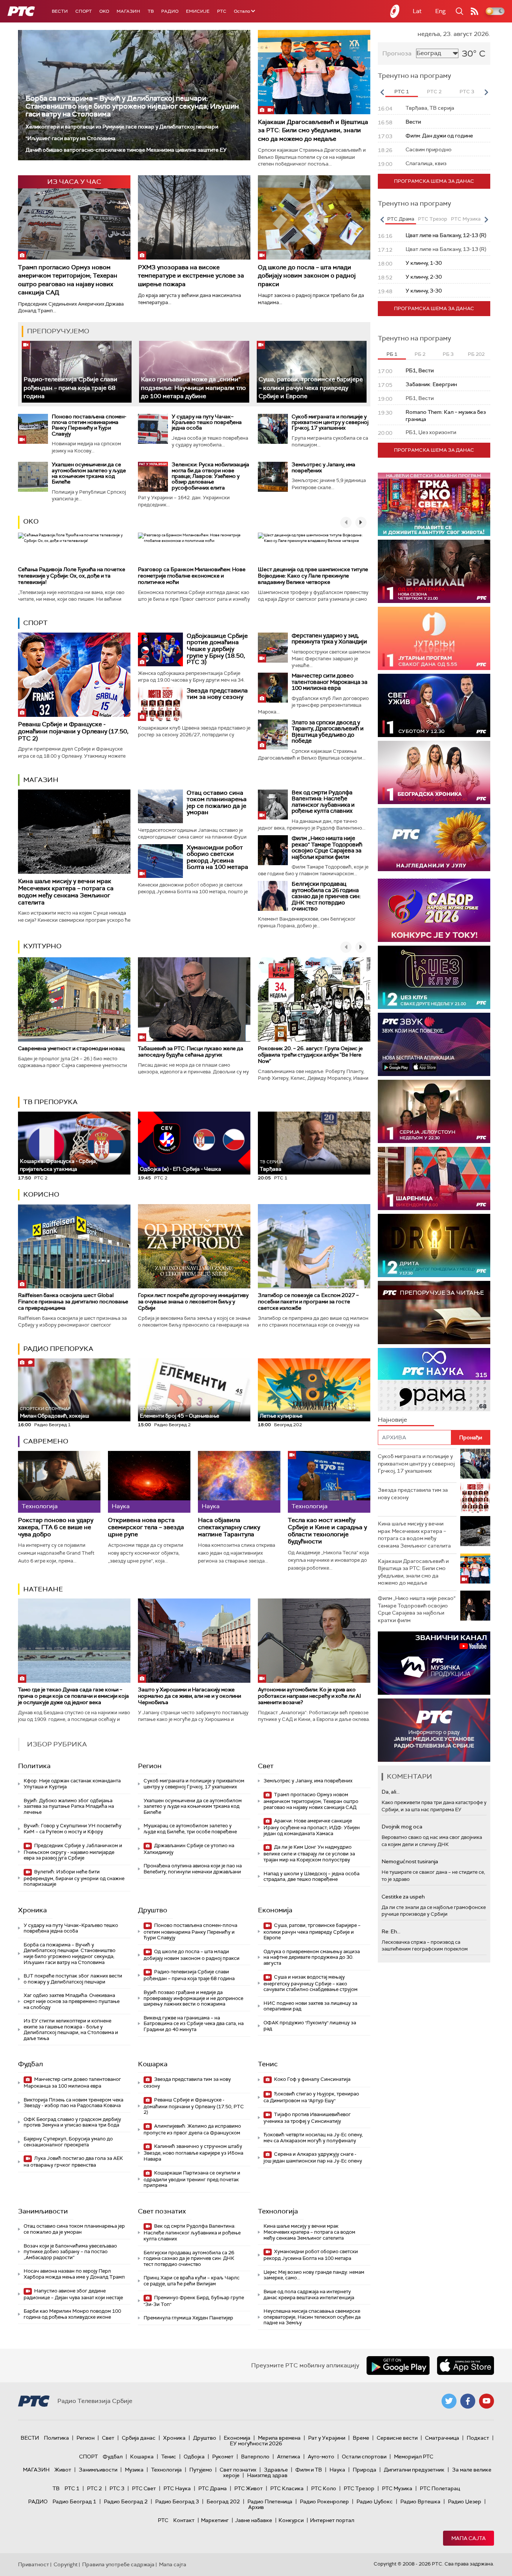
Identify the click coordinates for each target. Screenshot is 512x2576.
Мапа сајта (469, 2538)
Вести (60, 11)
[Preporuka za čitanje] (434, 1313)
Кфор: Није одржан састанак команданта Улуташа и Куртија (72, 1784)
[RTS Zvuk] (434, 1044)
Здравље (276, 2470)
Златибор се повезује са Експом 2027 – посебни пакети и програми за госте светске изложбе (308, 1301)
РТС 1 (72, 2488)
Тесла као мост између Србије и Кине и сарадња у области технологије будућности (327, 1531)
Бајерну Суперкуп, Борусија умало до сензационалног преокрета (68, 2142)
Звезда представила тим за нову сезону (217, 694)
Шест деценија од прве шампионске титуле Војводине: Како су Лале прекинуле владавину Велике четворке (313, 576)
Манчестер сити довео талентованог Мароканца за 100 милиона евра (329, 682)
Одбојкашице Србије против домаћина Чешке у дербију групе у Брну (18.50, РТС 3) (217, 649)
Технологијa (278, 2211)
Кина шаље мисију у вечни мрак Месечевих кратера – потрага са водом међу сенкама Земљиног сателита (66, 892)
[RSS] (475, 11)
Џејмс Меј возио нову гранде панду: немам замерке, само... (314, 2275)
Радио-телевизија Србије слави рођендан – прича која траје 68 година (70, 388)
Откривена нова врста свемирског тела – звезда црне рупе (146, 1527)
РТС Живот (249, 2488)
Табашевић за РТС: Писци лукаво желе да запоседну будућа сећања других (191, 1051)
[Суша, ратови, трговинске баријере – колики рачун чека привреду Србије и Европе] (312, 372)
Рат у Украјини (327, 2438)
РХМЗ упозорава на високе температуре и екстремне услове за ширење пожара (191, 276)
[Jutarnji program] (434, 638)
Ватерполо (255, 2457)
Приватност (34, 2564)
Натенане (43, 1589)
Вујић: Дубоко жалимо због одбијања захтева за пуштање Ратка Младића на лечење (69, 1806)
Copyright (66, 2564)
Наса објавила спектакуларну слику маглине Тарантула (229, 1527)
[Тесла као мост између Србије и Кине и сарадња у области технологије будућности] (329, 1482)
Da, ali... (391, 1792)
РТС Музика (397, 2488)
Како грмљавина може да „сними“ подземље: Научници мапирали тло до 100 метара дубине (193, 388)
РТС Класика (287, 2488)
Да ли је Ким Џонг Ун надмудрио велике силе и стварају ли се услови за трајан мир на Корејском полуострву (309, 1853)
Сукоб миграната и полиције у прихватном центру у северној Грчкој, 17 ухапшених (330, 422)
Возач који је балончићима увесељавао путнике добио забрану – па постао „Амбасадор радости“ (70, 2252)
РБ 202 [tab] (476, 354)
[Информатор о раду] (434, 1730)
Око (31, 521)
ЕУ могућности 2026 (256, 2443)
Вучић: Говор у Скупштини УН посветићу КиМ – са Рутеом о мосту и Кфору (73, 1829)
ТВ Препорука (50, 1102)
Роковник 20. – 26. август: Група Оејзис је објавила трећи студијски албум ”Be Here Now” (310, 1055)
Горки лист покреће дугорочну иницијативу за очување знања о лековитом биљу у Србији (193, 1301)
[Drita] (434, 1245)
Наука (337, 2470)
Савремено (46, 1441)
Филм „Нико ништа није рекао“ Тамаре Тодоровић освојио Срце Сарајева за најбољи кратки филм (327, 848)
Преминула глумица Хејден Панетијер (188, 2318)
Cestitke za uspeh (403, 1897)
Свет (266, 1766)
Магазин (128, 11)
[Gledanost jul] (434, 840)
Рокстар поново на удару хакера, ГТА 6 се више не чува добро (56, 1527)
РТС (222, 11)
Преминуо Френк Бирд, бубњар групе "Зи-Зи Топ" (194, 2301)
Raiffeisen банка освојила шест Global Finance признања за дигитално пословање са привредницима (73, 1301)
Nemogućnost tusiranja (410, 1861)
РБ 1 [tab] (392, 354)
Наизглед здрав (267, 2475)
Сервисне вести (397, 2438)
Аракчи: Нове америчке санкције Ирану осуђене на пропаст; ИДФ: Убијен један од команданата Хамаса (312, 1827)
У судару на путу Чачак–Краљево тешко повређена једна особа (207, 422)
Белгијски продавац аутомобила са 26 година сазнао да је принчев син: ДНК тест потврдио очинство (326, 896)
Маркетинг (215, 2520)
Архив (256, 2507)
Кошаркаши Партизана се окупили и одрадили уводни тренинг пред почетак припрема (192, 2179)
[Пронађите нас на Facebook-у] (468, 2401)
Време (361, 2438)
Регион (150, 1766)
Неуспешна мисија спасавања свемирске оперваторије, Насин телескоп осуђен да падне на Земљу (312, 2317)
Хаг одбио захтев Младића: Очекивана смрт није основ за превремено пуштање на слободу (72, 2001)
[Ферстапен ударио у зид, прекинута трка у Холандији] (273, 648)
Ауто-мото (321, 2457)
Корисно (41, 1194)
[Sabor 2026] (434, 910)
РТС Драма (213, 2488)
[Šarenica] (434, 1178)
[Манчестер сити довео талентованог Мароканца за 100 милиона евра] (273, 688)
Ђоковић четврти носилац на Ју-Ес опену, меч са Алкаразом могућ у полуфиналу (313, 2138)
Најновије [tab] (392, 1420)
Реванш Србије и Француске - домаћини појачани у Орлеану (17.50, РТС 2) (73, 731)
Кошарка (153, 2064)
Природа (365, 2470)
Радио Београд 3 (177, 2501)
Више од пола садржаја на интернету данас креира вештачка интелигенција (309, 2295)
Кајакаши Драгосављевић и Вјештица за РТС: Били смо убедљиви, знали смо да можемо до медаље (313, 130)
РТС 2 (94, 2488)
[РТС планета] (395, 11)
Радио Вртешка (420, 2501)
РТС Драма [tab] (401, 219)
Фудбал (31, 2064)
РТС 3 (117, 2488)
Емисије (198, 11)
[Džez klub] (434, 977)
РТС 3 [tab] (467, 92)
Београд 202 (223, 2501)
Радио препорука (58, 1349)
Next (486, 92)
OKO (104, 11)
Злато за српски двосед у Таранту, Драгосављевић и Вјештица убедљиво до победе (328, 732)
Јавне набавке (254, 2520)
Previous (382, 92)
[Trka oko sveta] (434, 504)
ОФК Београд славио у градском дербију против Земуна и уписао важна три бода (72, 2122)
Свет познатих (162, 2211)
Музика (134, 2470)
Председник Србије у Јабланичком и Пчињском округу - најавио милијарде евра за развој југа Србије (73, 1852)
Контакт (184, 2520)
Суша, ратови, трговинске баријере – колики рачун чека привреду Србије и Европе (311, 388)
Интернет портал (332, 2520)
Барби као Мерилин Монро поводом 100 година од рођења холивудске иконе (72, 2314)
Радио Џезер (465, 2501)
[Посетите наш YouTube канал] (487, 2401)
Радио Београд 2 (126, 2501)
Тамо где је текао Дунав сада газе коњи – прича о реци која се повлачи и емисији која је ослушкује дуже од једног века (73, 1696)
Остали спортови (364, 2457)
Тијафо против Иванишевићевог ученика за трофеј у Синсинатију (307, 2118)
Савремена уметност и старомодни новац (71, 1048)
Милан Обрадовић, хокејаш (55, 1413)
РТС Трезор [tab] (433, 219)
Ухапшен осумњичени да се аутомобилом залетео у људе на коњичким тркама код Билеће (89, 473)
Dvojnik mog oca (402, 1827)
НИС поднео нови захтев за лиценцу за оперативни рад (310, 2006)
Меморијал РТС (414, 2457)
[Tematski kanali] (434, 1380)
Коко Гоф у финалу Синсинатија (312, 2079)
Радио (170, 11)
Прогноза (397, 53)
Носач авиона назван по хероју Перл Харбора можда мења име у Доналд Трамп (74, 2274)
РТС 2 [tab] (434, 92)
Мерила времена (279, 2438)
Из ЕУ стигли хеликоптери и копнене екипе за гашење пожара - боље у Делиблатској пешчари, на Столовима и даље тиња (71, 2030)
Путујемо (201, 2470)
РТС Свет (144, 2488)
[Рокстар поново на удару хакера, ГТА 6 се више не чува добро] (59, 1482)
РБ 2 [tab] (420, 354)
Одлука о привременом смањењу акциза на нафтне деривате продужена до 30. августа (312, 1957)
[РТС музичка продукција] (434, 1663)
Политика (34, 1766)
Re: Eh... (391, 1931)
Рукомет (223, 2457)
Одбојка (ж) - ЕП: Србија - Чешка (180, 1169)
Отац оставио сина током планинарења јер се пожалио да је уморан (217, 803)
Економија (275, 1910)
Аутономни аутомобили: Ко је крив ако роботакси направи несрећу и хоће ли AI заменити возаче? (309, 1696)
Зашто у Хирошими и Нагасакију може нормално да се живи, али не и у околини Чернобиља (189, 1696)
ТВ (151, 11)
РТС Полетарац (440, 2488)
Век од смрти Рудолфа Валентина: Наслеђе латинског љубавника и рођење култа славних (323, 802)
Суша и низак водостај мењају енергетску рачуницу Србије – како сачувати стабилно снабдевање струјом (311, 1983)
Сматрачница (442, 2438)
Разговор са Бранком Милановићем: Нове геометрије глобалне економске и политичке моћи (192, 576)
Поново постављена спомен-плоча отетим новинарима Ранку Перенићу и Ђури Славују (89, 425)
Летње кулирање (281, 1416)
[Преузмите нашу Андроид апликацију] (398, 2366)
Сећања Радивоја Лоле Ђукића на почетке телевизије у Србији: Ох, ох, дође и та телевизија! (72, 576)
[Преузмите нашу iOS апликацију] (466, 2366)
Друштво (153, 1910)
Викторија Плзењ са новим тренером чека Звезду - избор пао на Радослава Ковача (73, 2103)
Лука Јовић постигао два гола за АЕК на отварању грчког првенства (73, 2162)
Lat (417, 11)
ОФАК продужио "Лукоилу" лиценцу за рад (310, 2026)
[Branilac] (434, 571)
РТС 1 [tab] (402, 92)
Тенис (268, 2064)
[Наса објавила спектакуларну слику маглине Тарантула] (239, 1482)
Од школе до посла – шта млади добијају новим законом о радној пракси (307, 276)
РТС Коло (324, 2488)
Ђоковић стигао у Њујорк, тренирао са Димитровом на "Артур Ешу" (311, 2097)
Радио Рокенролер (324, 2501)
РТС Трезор (359, 2488)
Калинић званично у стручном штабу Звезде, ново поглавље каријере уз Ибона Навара (193, 2153)
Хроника (32, 1910)
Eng (440, 11)
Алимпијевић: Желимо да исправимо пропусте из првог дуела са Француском (192, 2129)
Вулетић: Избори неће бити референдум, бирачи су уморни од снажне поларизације (74, 1878)
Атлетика (289, 2457)
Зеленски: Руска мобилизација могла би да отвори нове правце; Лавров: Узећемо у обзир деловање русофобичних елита (210, 476)
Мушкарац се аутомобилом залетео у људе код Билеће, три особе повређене (190, 1829)
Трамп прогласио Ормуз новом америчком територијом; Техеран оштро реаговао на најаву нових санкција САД (68, 280)
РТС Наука (177, 2488)
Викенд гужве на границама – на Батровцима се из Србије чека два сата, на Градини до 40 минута (194, 2024)
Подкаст (478, 2438)
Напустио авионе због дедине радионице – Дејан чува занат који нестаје (73, 2294)
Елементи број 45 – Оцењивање (180, 1413)
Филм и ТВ (309, 2470)
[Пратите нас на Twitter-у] (449, 2401)
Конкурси (291, 2520)
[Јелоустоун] (434, 1111)
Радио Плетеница (270, 2501)
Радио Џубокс (375, 2501)
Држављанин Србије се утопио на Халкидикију (189, 1849)
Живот (63, 2470)
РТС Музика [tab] (466, 219)
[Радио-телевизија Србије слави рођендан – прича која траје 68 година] (77, 372)
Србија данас (139, 2438)
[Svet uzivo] (434, 705)
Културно (42, 946)
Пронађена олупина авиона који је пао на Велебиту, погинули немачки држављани (193, 1869)
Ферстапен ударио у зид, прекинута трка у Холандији (329, 639)
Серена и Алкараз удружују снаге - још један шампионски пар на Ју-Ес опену (313, 2157)
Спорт (84, 11)
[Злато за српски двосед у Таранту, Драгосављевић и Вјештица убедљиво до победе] (273, 734)
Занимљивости (43, 2211)
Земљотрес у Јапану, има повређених (323, 467)
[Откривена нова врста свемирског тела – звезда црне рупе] (149, 1482)
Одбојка (194, 2457)
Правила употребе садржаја (118, 2564)
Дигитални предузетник (414, 2470)
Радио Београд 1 (74, 2501)
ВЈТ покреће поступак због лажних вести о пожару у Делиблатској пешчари (73, 1979)
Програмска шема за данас (434, 181)
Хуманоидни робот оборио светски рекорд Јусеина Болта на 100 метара (217, 857)
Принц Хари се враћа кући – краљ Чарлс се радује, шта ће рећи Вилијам (192, 2281)
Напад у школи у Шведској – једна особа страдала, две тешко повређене (311, 1877)
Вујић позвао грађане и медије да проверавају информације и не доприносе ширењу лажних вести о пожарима (193, 1998)
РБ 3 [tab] (448, 354)
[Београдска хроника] (434, 772)
